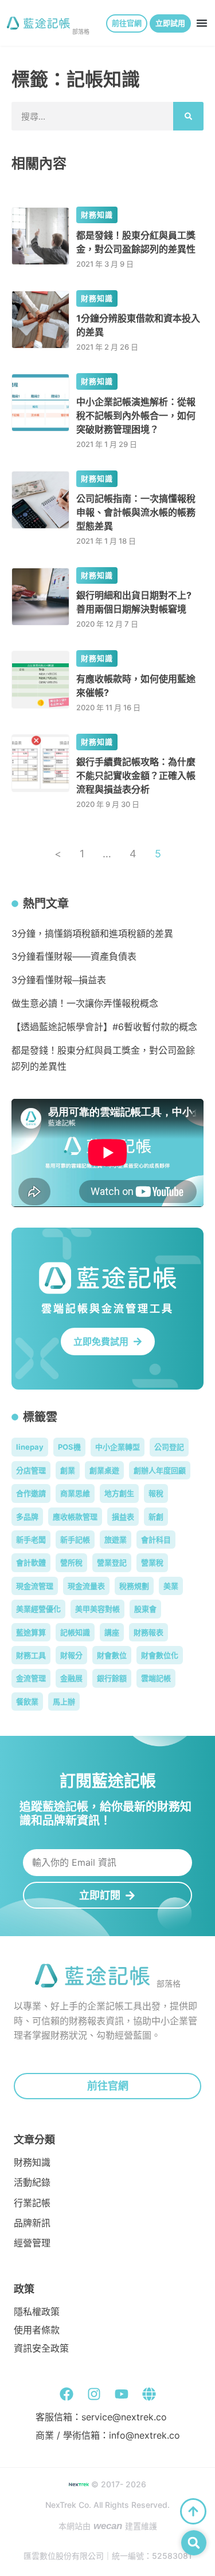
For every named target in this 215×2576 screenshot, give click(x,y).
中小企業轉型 (118, 1447)
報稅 (156, 1493)
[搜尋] (188, 116)
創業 (68, 1470)
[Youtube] (122, 2394)
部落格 (81, 31)
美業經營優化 (38, 1609)
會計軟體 (31, 1562)
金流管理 (31, 1678)
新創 (156, 1517)
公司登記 (169, 1447)
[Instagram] (94, 2394)
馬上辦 (64, 1701)
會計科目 (156, 1540)
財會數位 (112, 1655)
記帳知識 (75, 1632)
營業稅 (152, 1562)
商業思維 (75, 1493)
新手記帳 (75, 1540)
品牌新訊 (32, 2223)
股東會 (145, 1609)
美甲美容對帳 (97, 1609)
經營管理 (32, 2243)
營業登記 (112, 1562)
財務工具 (31, 1655)
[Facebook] (67, 2394)
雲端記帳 (156, 1678)
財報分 (71, 1655)
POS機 (69, 1447)
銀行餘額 (112, 1678)
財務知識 (97, 215)
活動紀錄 (32, 2183)
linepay (30, 1447)
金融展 (71, 1678)
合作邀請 (31, 1493)
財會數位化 (160, 1655)
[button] (202, 23)
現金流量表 (86, 1586)
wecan (108, 2526)
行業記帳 (32, 2203)
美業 (171, 1586)
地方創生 (119, 1493)
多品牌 (27, 1517)
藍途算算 (31, 1632)
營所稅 (71, 1562)
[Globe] (149, 2394)
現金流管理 (35, 1586)
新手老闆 (31, 1540)
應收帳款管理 (75, 1517)
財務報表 (148, 1632)
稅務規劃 (134, 1586)
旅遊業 (116, 1540)
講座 (112, 1632)
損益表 (123, 1517)
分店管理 (31, 1470)
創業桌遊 (104, 1470)
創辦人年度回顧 (160, 1470)
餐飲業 (27, 1701)
